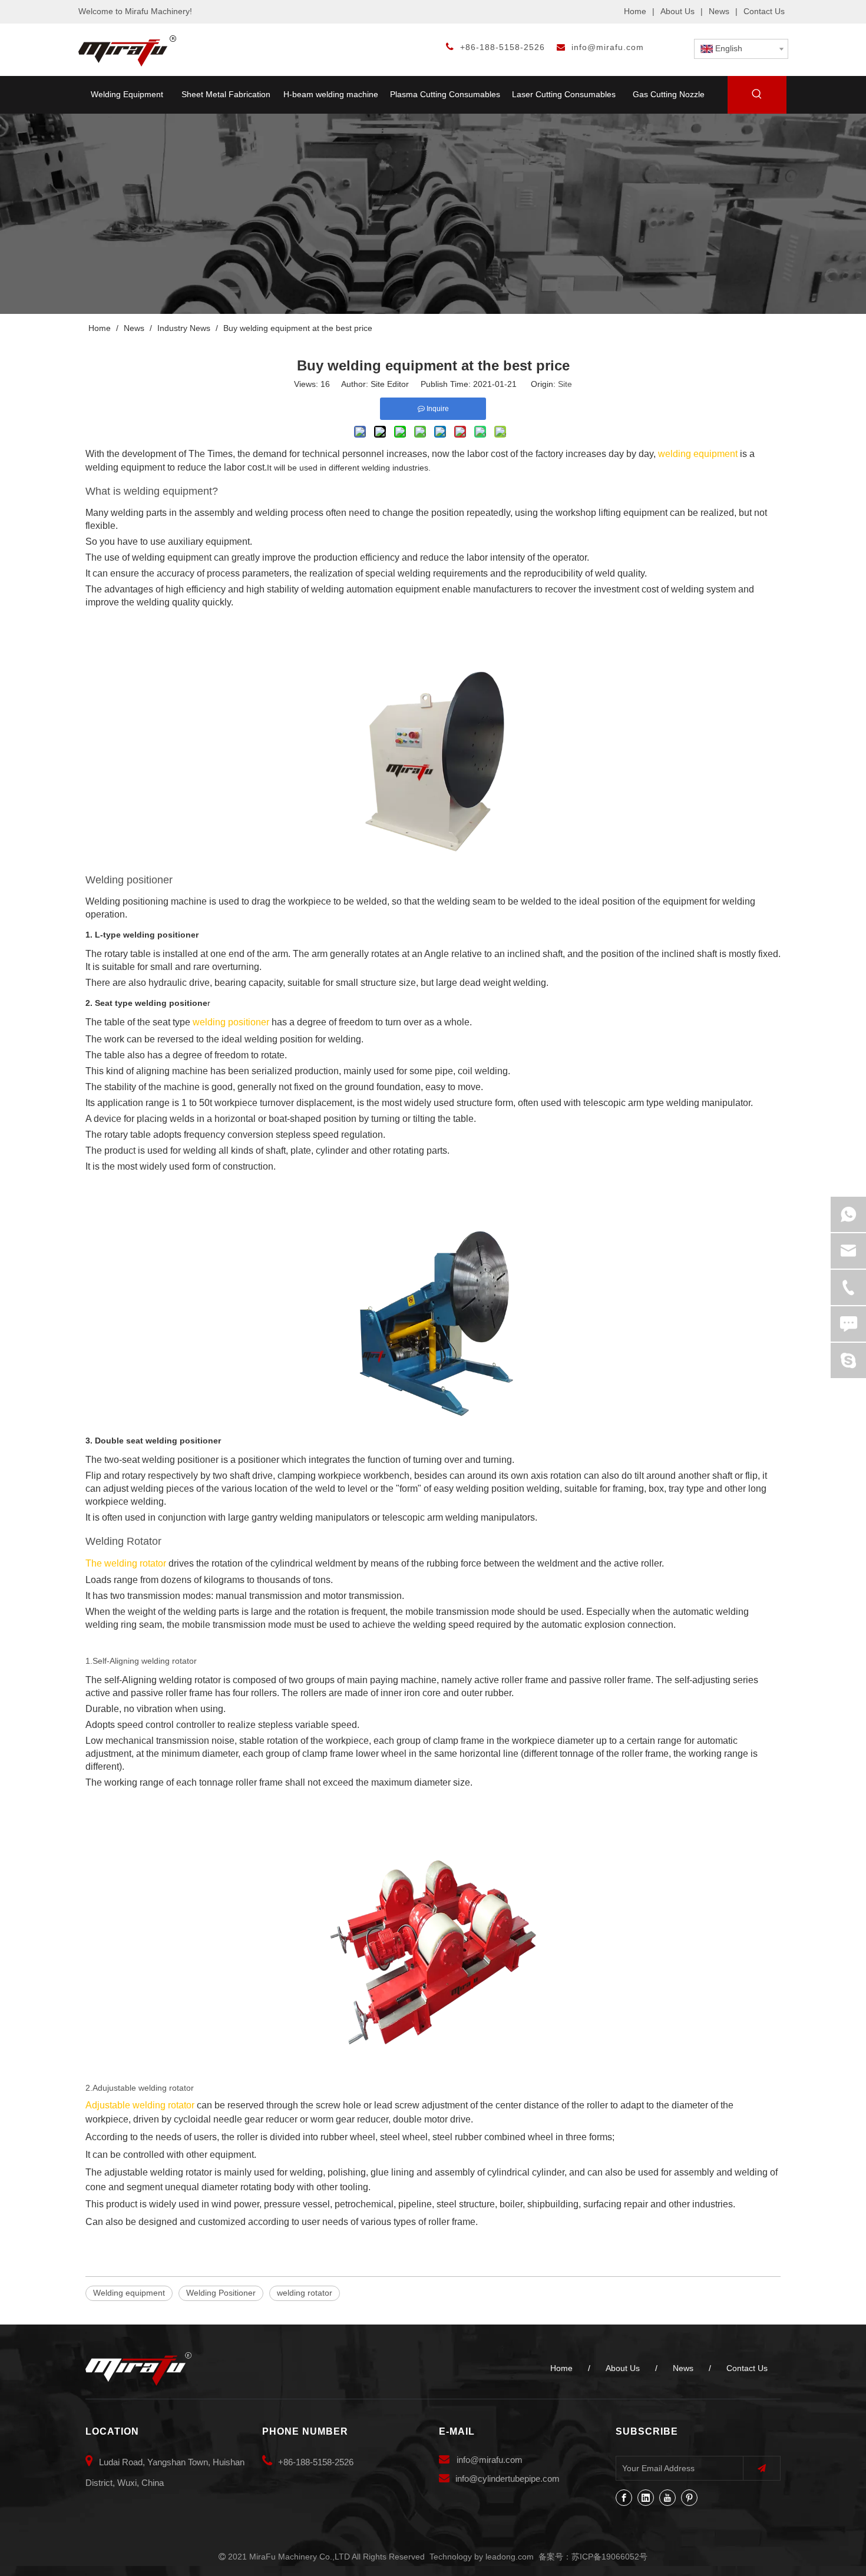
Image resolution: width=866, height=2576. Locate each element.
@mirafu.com (496, 2460)
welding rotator (305, 2293)
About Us (677, 11)
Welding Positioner (221, 2293)
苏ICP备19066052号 (609, 2557)
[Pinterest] (689, 2498)
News (719, 11)
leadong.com (510, 2557)
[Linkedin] (646, 2498)
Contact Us (764, 11)
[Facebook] (624, 2498)
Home (635, 11)
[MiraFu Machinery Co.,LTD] (138, 2369)
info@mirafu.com (608, 47)
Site (565, 384)
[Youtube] (667, 2498)
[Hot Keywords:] (757, 96)
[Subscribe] (762, 2469)
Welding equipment (129, 2293)
